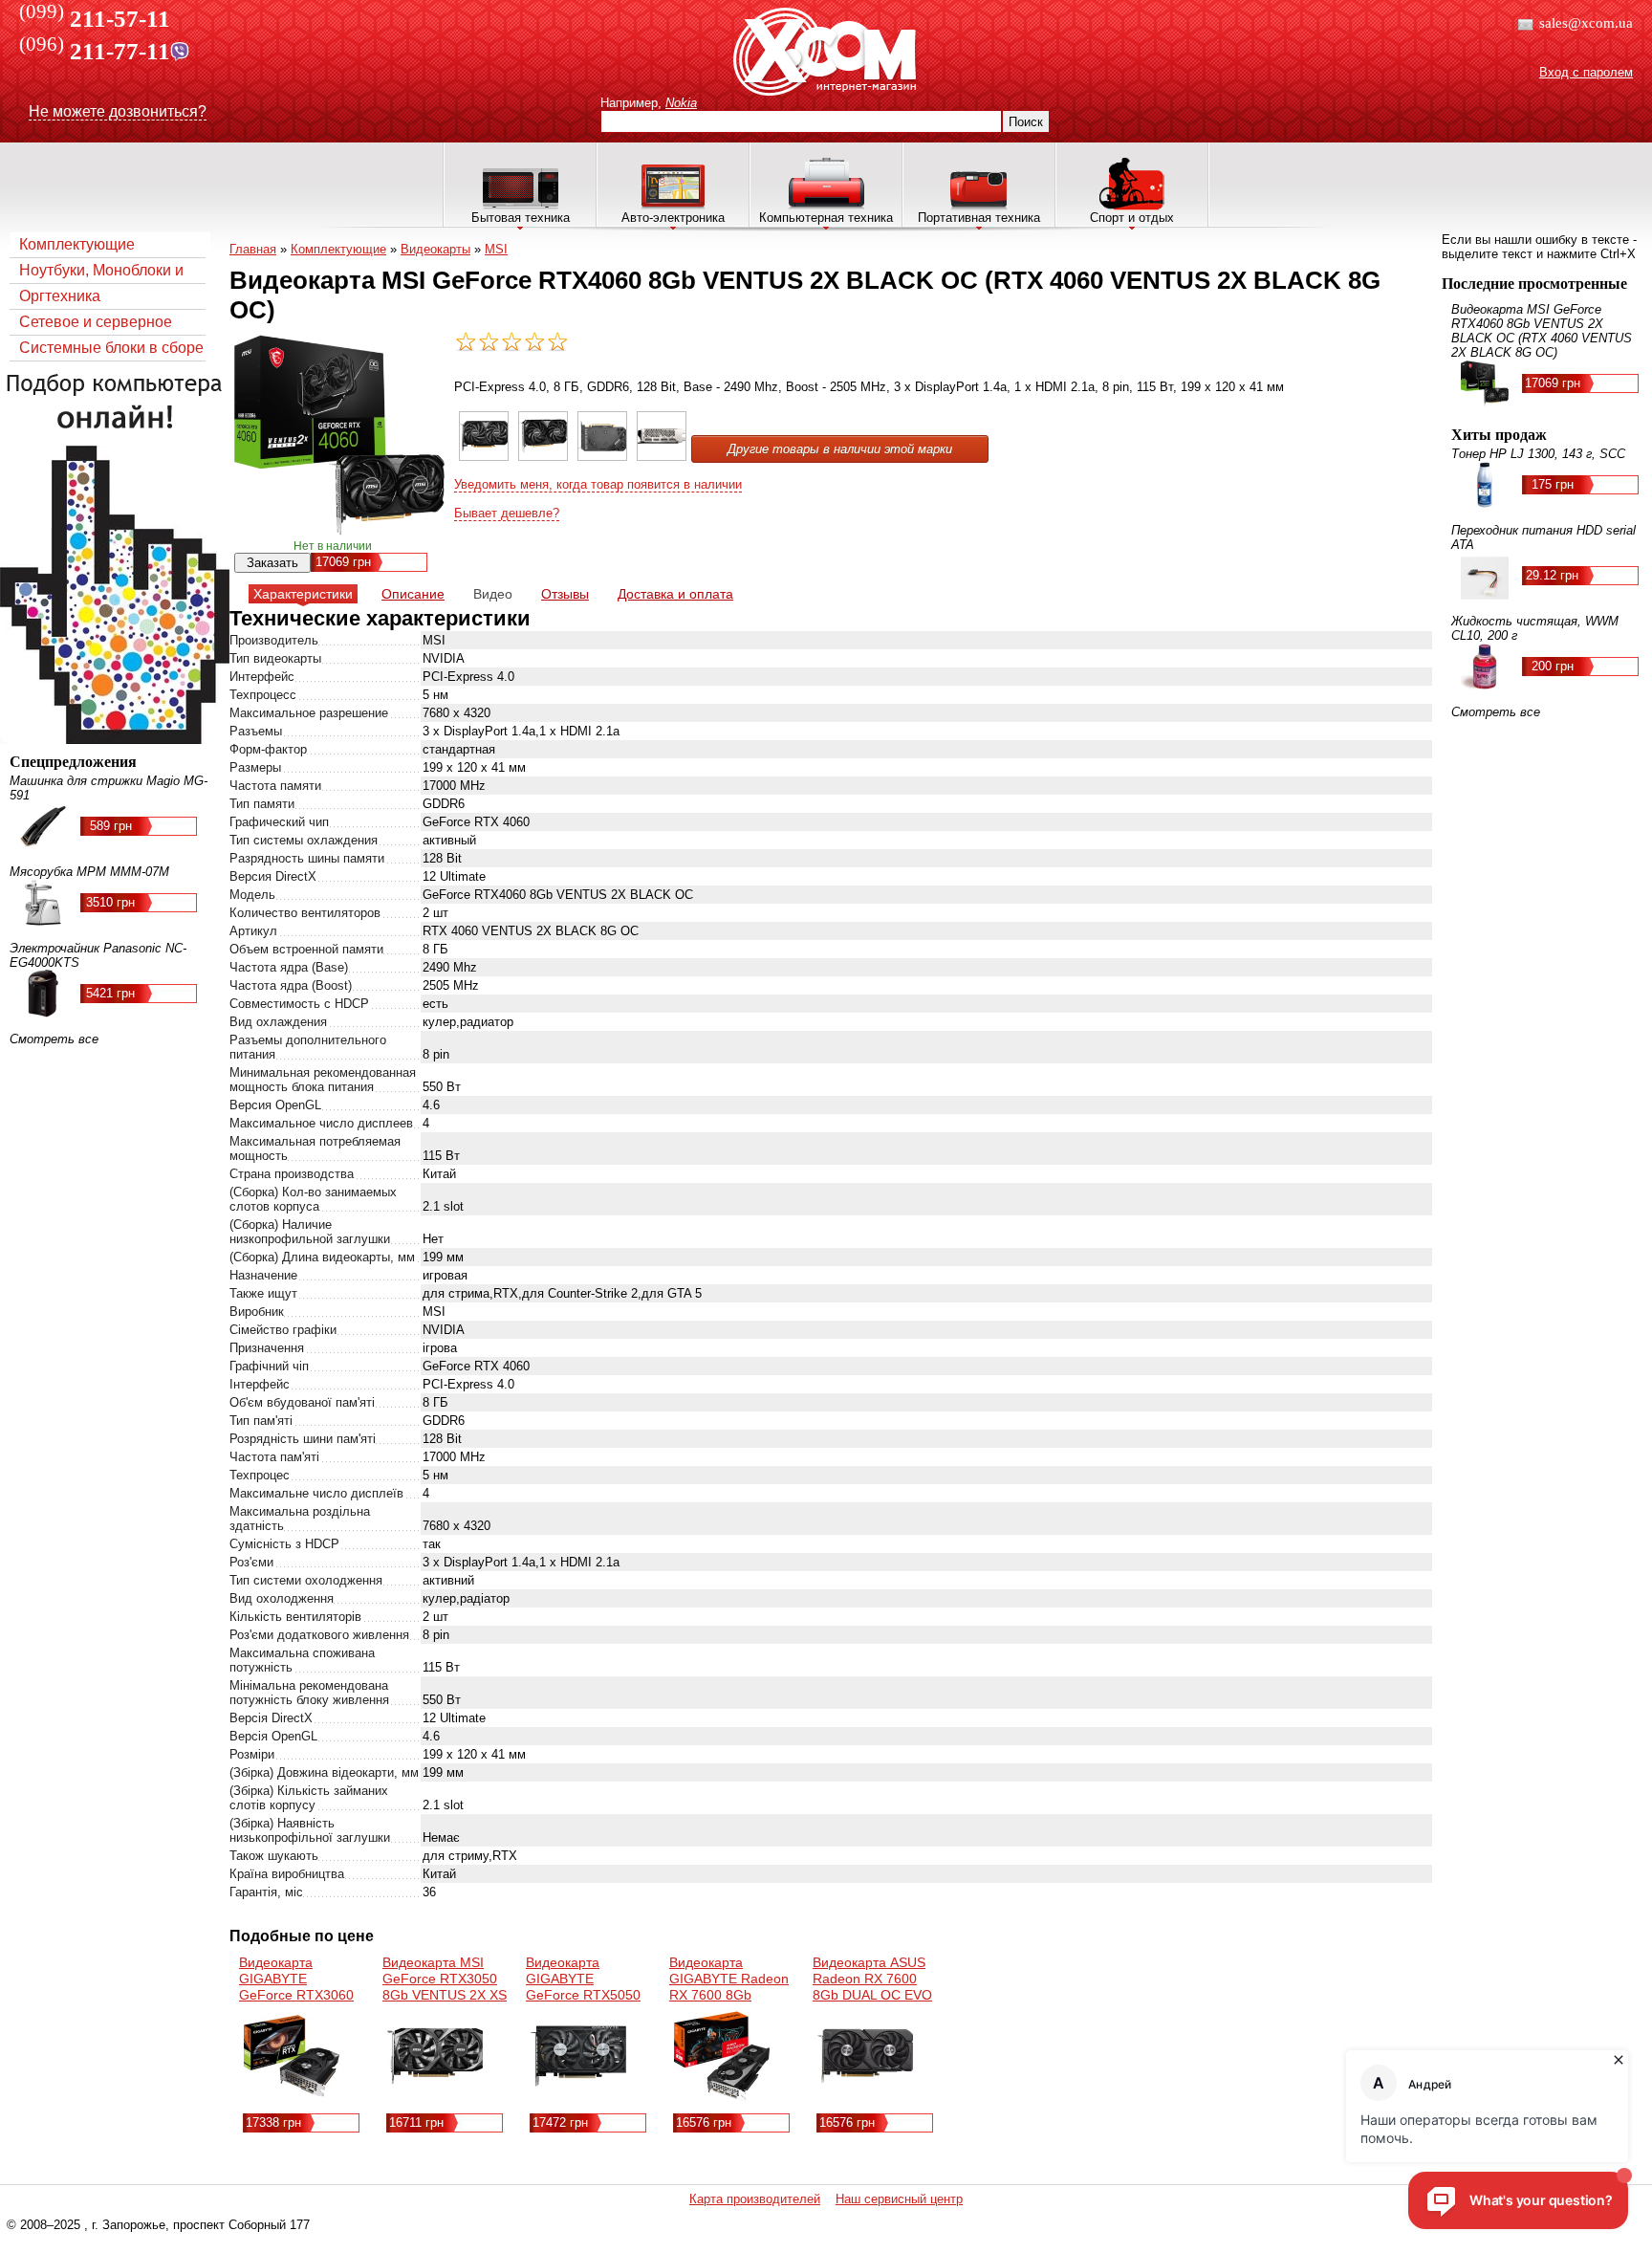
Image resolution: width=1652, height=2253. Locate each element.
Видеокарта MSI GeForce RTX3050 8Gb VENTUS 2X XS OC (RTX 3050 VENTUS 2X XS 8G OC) (445, 2003)
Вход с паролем (1586, 72)
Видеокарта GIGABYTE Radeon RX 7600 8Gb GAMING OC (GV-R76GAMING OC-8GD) (729, 2003)
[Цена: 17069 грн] (484, 457)
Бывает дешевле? (507, 513)
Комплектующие (77, 244)
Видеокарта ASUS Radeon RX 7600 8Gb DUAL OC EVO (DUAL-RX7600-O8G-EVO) (872, 1995)
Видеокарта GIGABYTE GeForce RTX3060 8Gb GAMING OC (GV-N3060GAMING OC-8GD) (300, 2003)
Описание (413, 594)
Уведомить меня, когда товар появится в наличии (598, 484)
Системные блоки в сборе (111, 348)
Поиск (1026, 122)
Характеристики (303, 594)
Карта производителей (755, 2199)
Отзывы (565, 594)
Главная (253, 249)
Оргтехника (60, 296)
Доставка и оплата (675, 594)
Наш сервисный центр (899, 2199)
